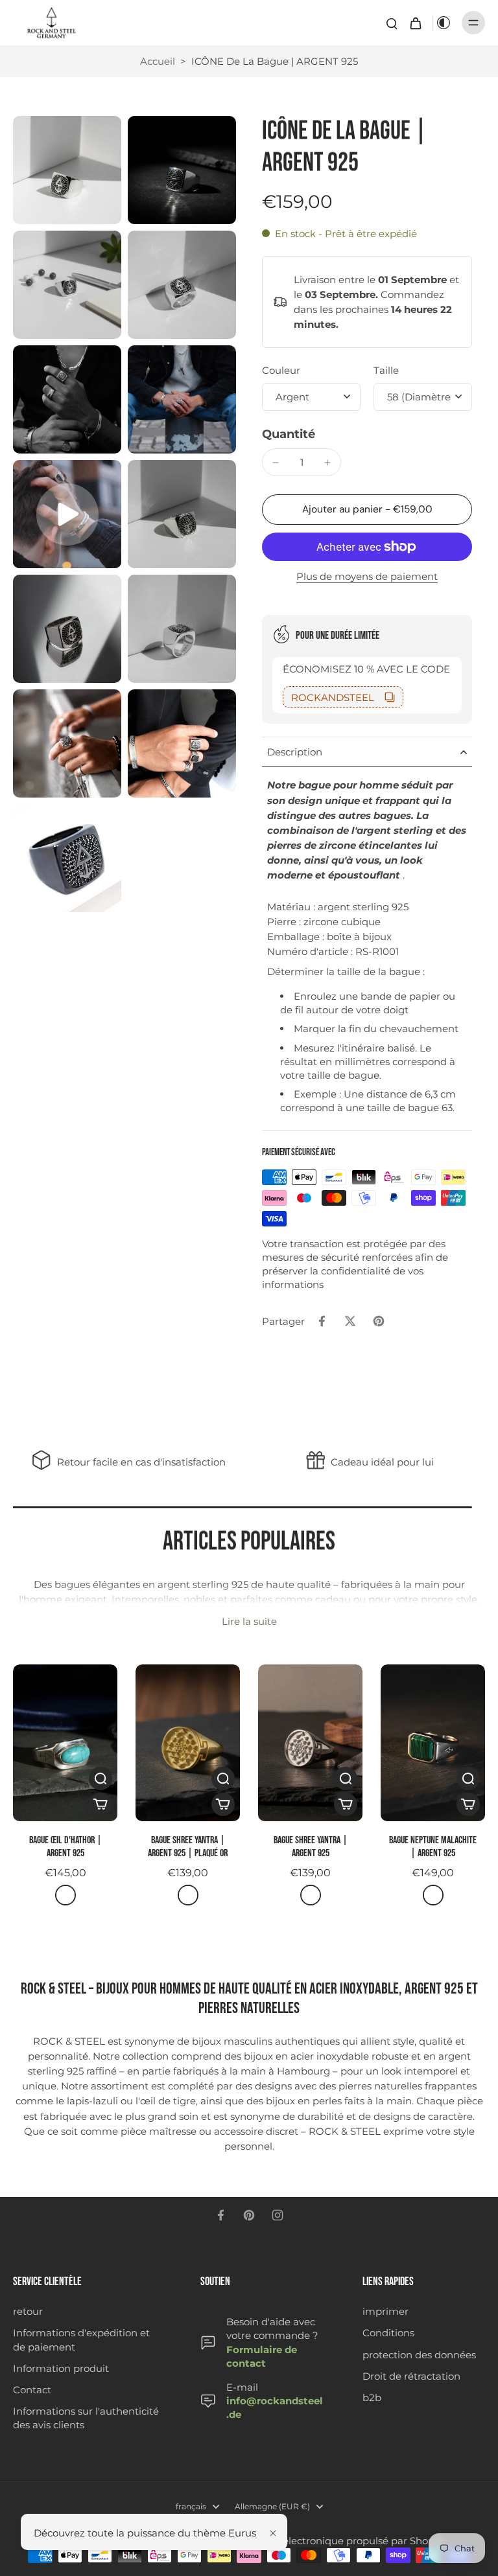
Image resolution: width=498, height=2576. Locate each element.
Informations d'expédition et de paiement (81, 2340)
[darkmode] (444, 23)
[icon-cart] (415, 23)
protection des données (419, 2355)
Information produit (61, 2368)
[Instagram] (278, 2215)
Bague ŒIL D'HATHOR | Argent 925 (65, 1847)
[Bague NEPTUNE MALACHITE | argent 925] (433, 1743)
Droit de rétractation (411, 2376)
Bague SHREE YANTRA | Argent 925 (311, 1847)
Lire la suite (249, 1621)
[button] (367, 510)
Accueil (158, 61)
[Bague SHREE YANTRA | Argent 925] (310, 1743)
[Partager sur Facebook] (322, 1321)
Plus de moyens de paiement (367, 577)
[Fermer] (273, 2533)
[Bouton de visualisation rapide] (101, 1778)
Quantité (289, 434)
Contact (32, 2390)
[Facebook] (220, 2215)
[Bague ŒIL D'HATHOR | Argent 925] (65, 1743)
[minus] (276, 463)
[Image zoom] (67, 170)
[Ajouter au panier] (101, 1804)
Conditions (388, 2333)
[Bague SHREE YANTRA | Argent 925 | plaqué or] (188, 1743)
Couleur (281, 370)
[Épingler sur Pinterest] (379, 1321)
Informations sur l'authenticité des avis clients (86, 2418)
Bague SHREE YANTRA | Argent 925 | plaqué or (188, 1847)
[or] (188, 1895)
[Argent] (65, 1895)
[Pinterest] (249, 2215)
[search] (392, 23)
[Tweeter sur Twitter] (350, 1321)
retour (28, 2311)
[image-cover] (67, 514)
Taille (386, 370)
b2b (372, 2398)
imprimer (385, 2311)
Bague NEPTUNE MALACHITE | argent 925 (433, 1847)
